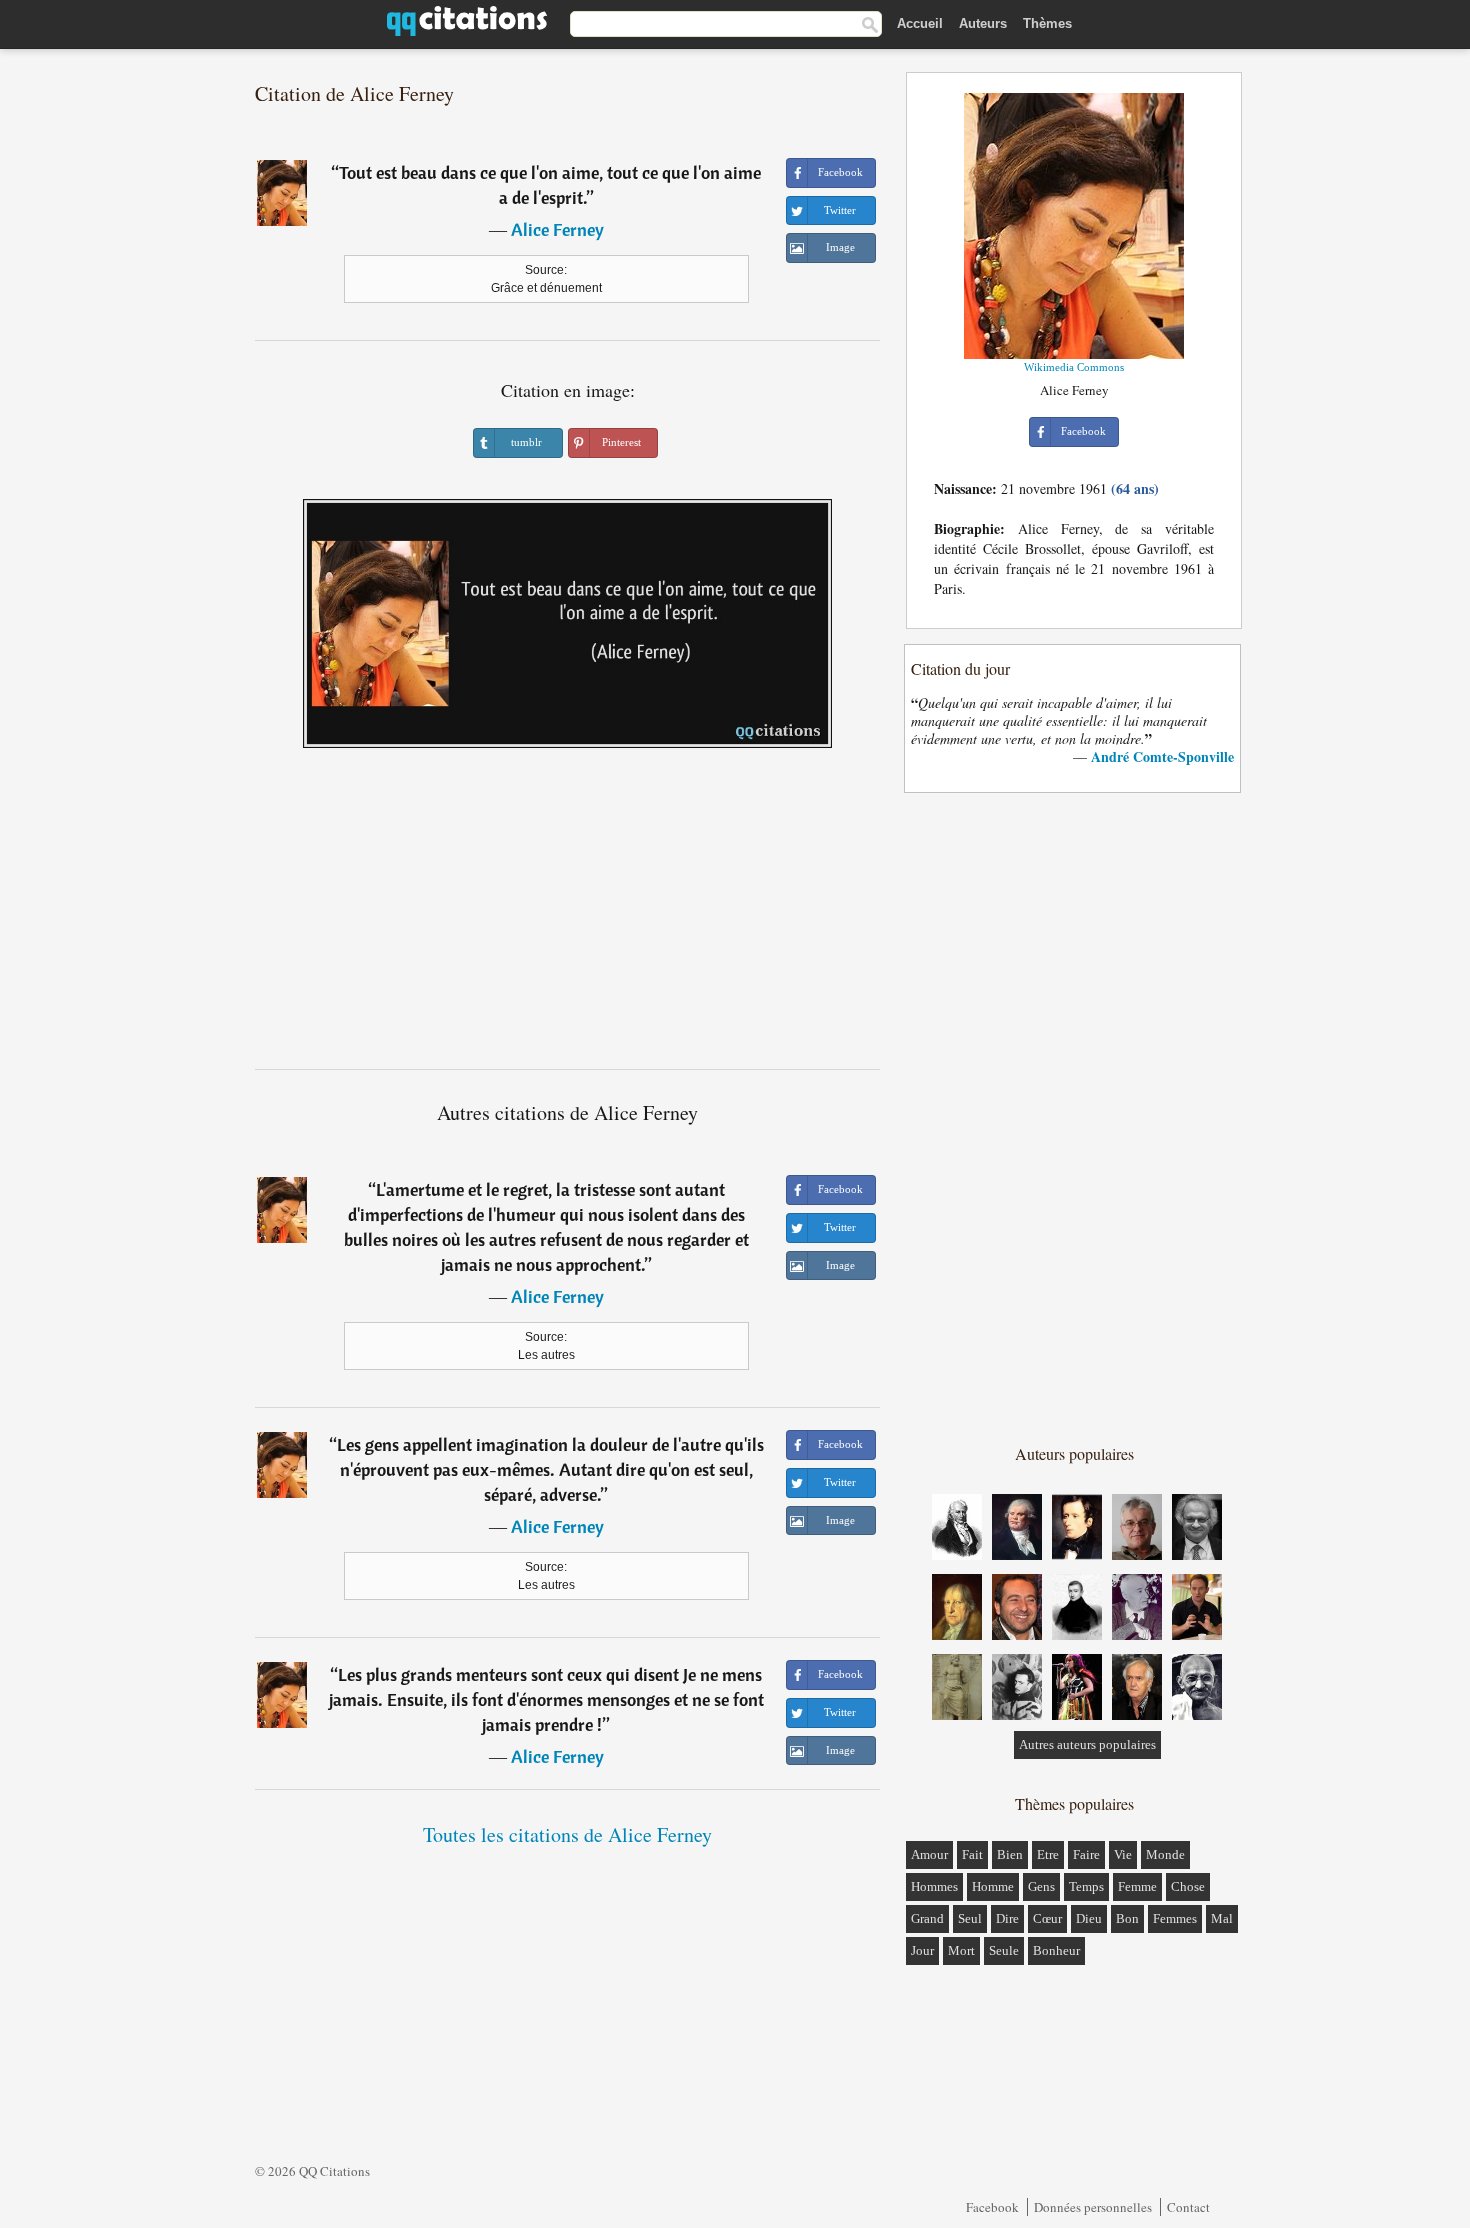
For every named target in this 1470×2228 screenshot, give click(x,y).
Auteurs (983, 23)
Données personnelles (1093, 2207)
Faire (1086, 1854)
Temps (1086, 1886)
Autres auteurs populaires (1087, 1744)
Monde (1165, 1854)
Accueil (920, 23)
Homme (993, 1886)
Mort (961, 1950)
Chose (1188, 1886)
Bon (1127, 1918)
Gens (1041, 1886)
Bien (1010, 1854)
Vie (1123, 1854)
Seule (1004, 1950)
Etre (1048, 1854)
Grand (927, 1918)
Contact (1188, 2207)
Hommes (934, 1886)
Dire (1007, 1918)
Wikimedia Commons (1074, 367)
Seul (970, 1918)
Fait (972, 1854)
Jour (922, 1950)
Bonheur (1056, 1950)
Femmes (1175, 1918)
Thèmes (1047, 23)
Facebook (992, 2207)
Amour (929, 1854)
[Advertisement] (568, 916)
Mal (1222, 1918)
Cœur (1047, 1918)
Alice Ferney (557, 229)
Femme (1137, 1886)
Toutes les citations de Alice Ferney (567, 1834)
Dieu (1089, 1918)
